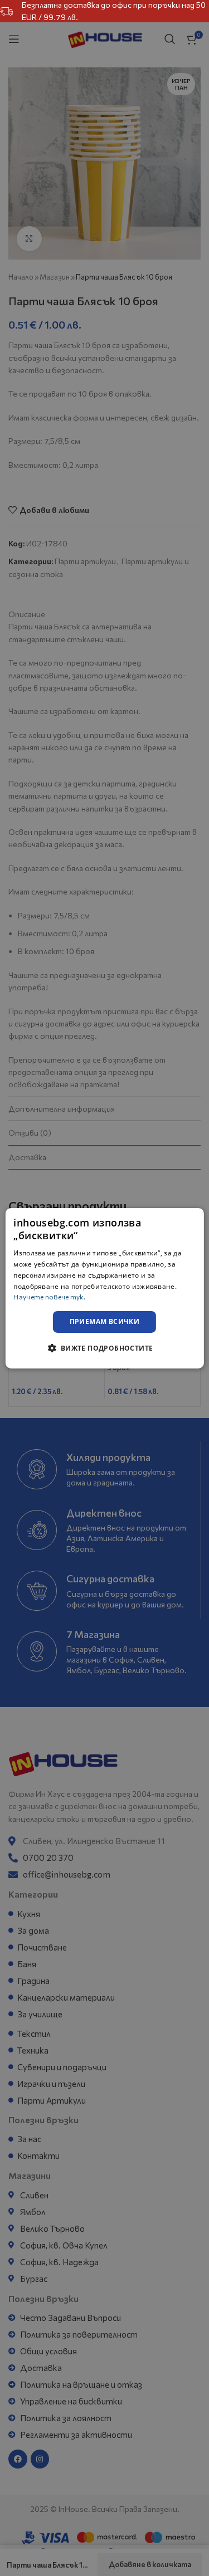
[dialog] (104, 1288)
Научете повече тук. (49, 1297)
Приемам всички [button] (105, 1321)
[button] (104, 1348)
